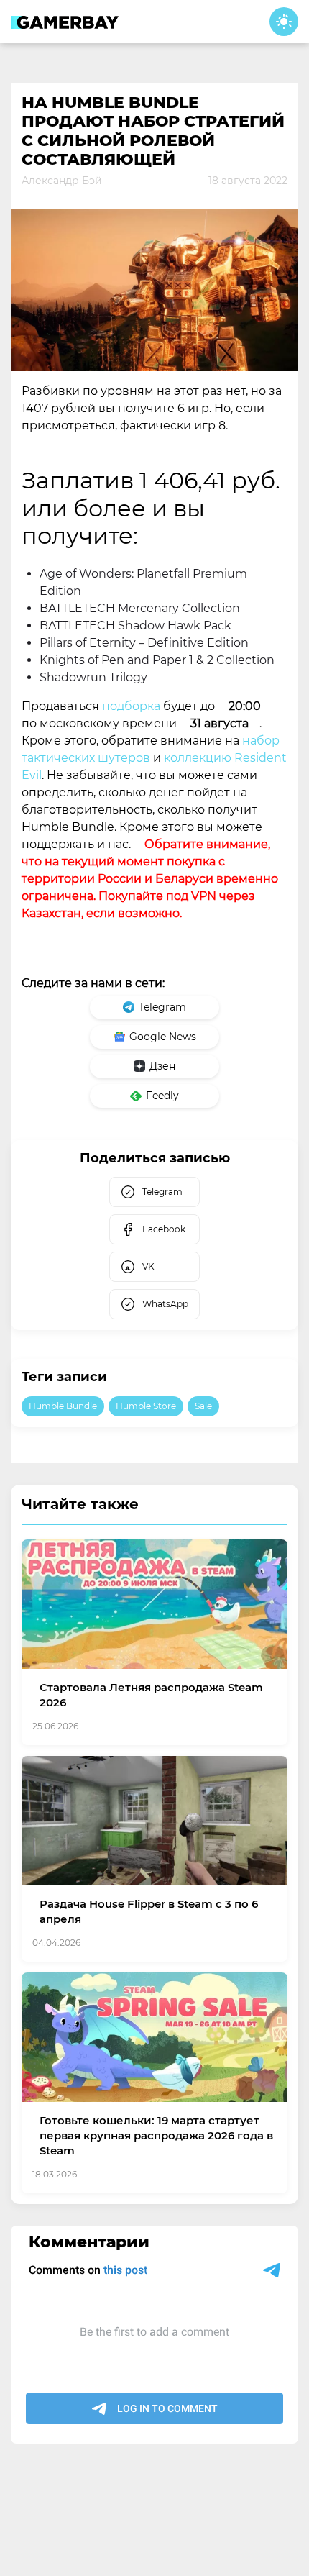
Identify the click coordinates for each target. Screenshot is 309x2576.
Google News (163, 1037)
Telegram (162, 1007)
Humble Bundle (63, 1406)
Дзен (162, 1066)
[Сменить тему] (284, 22)
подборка (131, 706)
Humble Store (146, 1406)
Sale (203, 1406)
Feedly (162, 1096)
